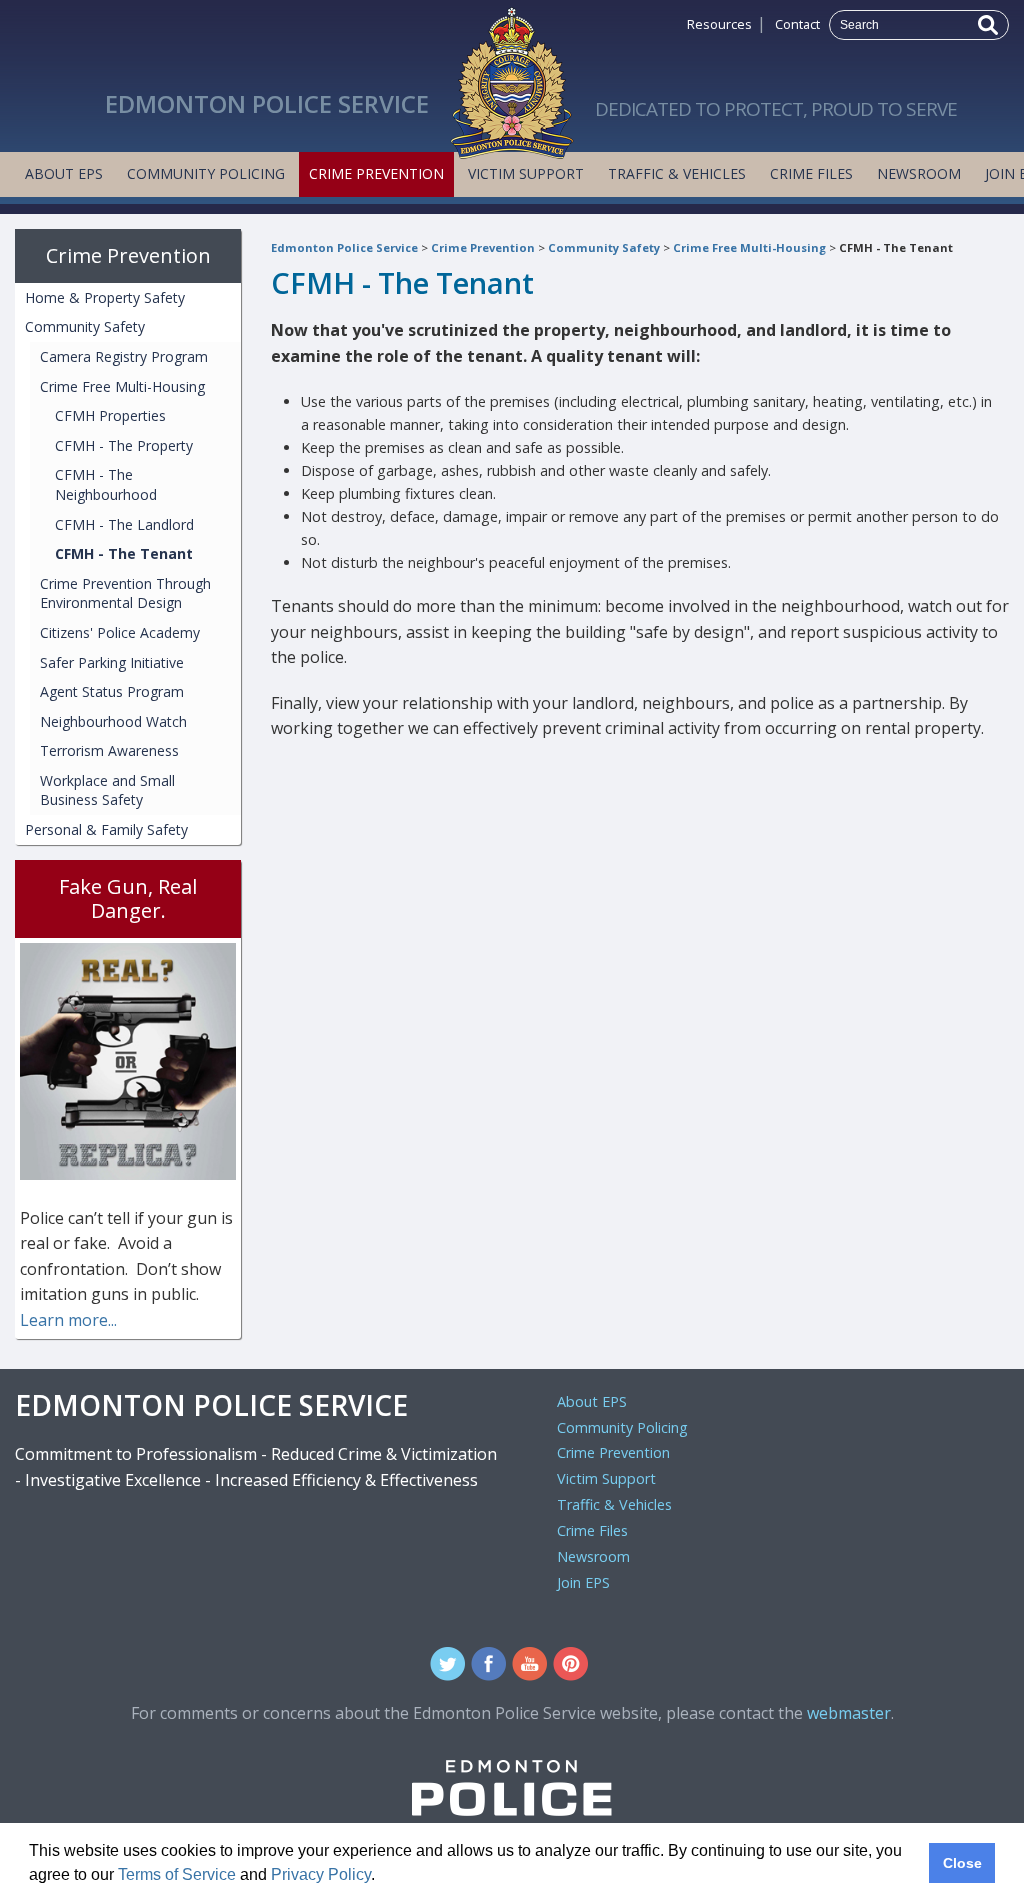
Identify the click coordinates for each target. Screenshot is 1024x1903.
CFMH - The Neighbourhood (106, 484)
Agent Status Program (112, 691)
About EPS (64, 173)
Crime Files (811, 173)
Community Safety (604, 247)
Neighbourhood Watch (113, 721)
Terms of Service (177, 1874)
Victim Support (526, 173)
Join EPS (583, 1582)
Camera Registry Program (124, 356)
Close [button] (962, 1863)
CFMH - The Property (124, 445)
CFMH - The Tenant (896, 247)
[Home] (512, 78)
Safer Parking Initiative (112, 662)
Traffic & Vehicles (677, 173)
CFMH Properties (110, 415)
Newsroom (919, 173)
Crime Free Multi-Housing (749, 247)
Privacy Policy (321, 1874)
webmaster (849, 1713)
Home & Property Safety (105, 297)
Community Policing (206, 173)
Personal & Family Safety (106, 829)
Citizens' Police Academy (120, 632)
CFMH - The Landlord (124, 524)
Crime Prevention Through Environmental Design (125, 593)
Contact (797, 24)
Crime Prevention (376, 173)
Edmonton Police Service (344, 247)
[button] (382, 1877)
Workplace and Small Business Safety (107, 790)
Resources (719, 24)
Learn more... (68, 1320)
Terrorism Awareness (109, 750)
